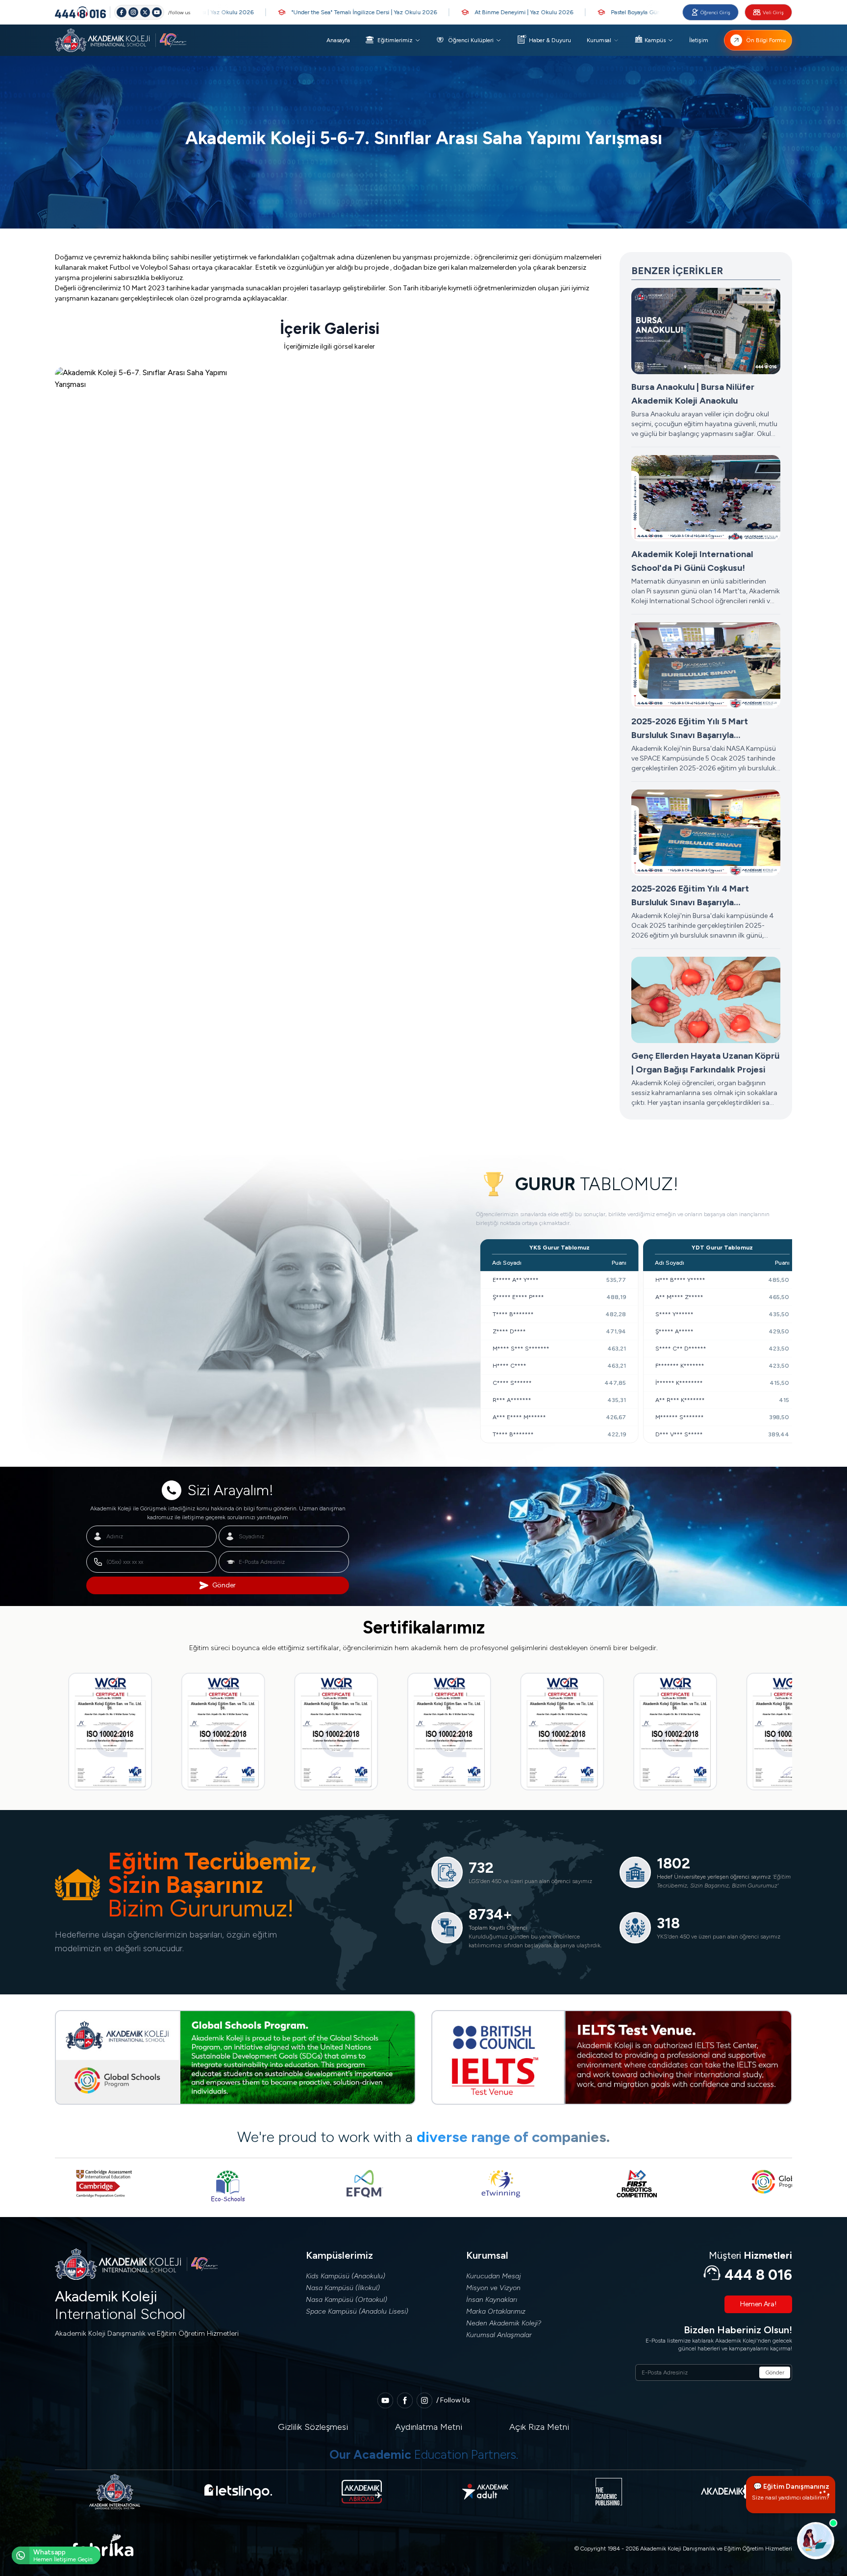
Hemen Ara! (758, 2304)
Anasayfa (338, 40)
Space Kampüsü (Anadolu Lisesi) (357, 2311)
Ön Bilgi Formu (766, 40)
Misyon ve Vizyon (493, 2288)
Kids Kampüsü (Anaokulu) (346, 2276)
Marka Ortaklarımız (496, 2311)
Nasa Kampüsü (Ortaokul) (347, 2300)
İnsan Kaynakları (492, 2300)
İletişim (699, 40)
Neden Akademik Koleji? (504, 2323)
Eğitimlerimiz (395, 40)
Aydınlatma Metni (429, 2427)
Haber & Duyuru (550, 40)
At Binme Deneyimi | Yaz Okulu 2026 (450, 12)
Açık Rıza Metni (539, 2427)
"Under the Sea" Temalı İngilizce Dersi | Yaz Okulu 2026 (290, 12)
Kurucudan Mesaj (493, 2276)
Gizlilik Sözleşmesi (313, 2427)
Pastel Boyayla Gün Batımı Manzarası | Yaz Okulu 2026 (609, 12)
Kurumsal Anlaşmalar (499, 2335)
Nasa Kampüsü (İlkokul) (343, 2288)
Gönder (224, 1585)
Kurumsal (599, 40)
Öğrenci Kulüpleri (471, 40)
